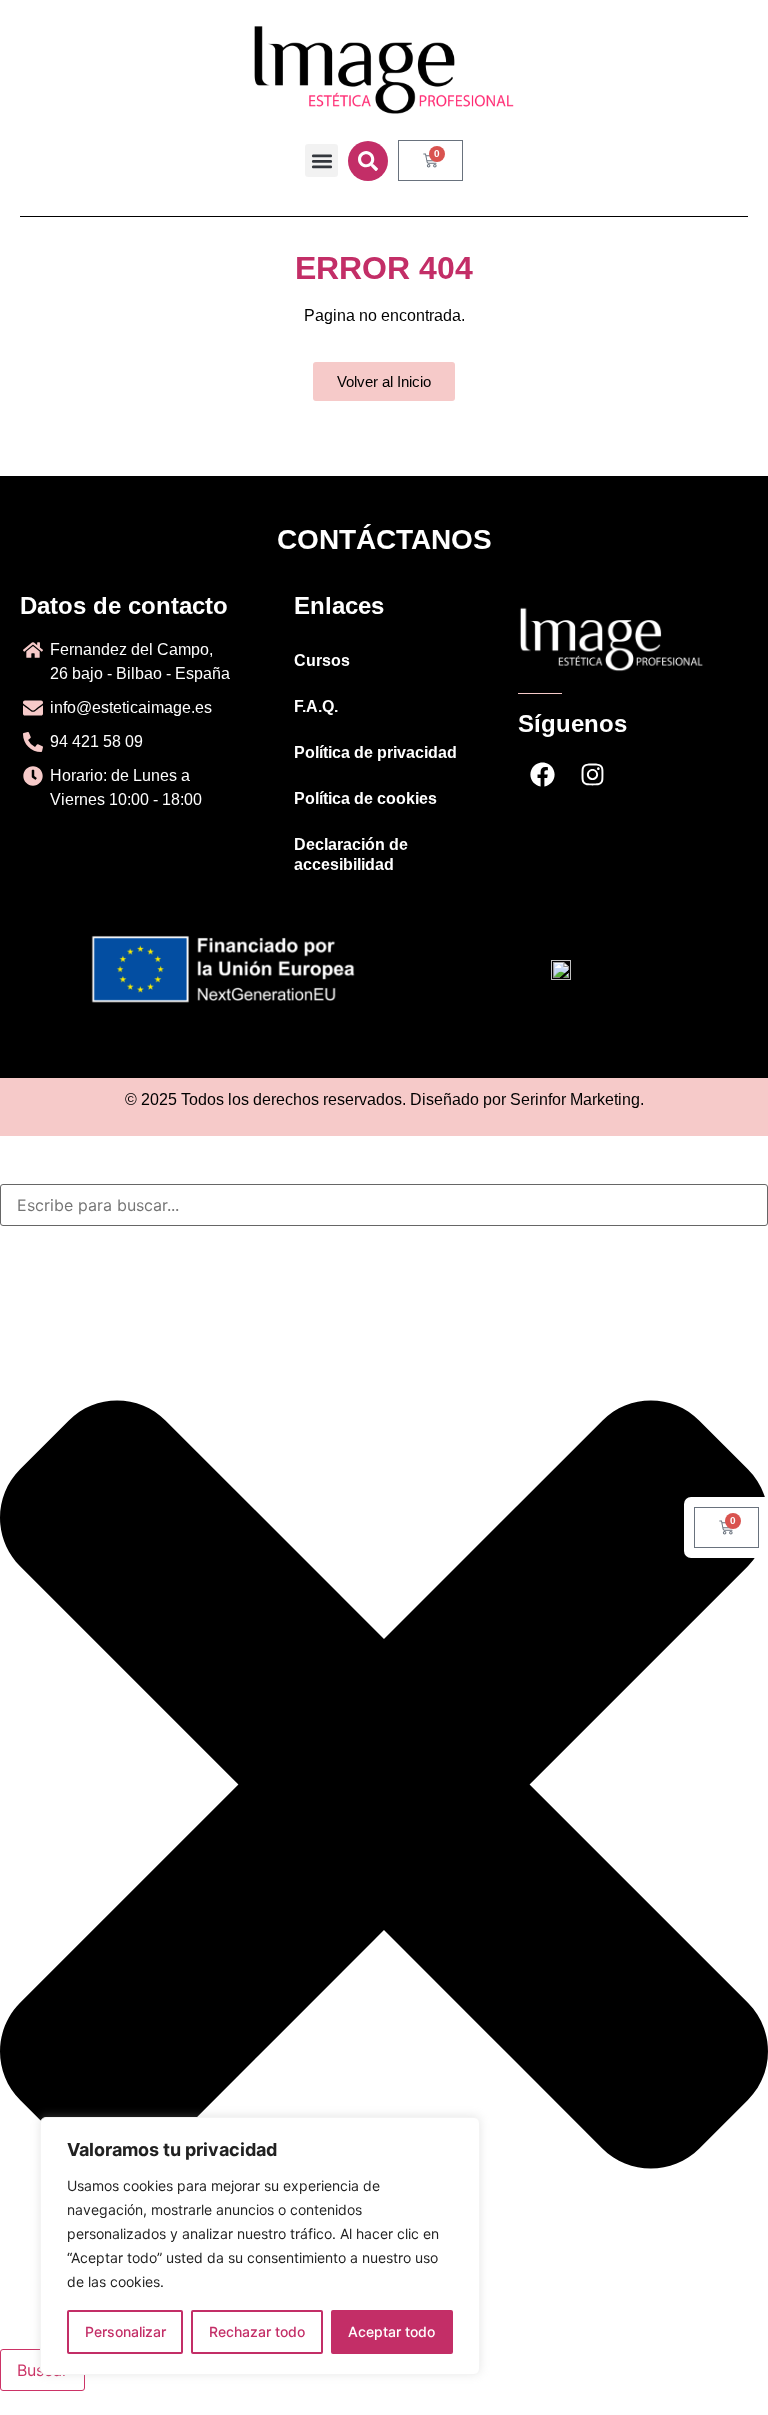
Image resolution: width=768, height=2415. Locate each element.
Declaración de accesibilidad (351, 854)
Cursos (322, 660)
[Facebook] (543, 775)
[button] (321, 160)
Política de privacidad (375, 752)
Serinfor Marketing (575, 1099)
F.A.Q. (316, 706)
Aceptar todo (391, 2331)
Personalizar (125, 2331)
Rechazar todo (257, 2331)
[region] (260, 2246)
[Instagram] (593, 775)
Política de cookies (365, 798)
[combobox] (384, 1205)
